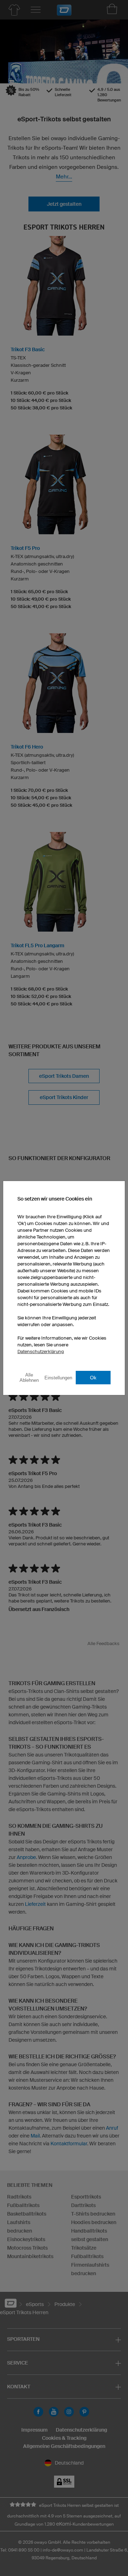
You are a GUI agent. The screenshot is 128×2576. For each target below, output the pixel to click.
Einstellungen (58, 1378)
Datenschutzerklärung (41, 1352)
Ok (93, 1378)
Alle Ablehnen (29, 1378)
